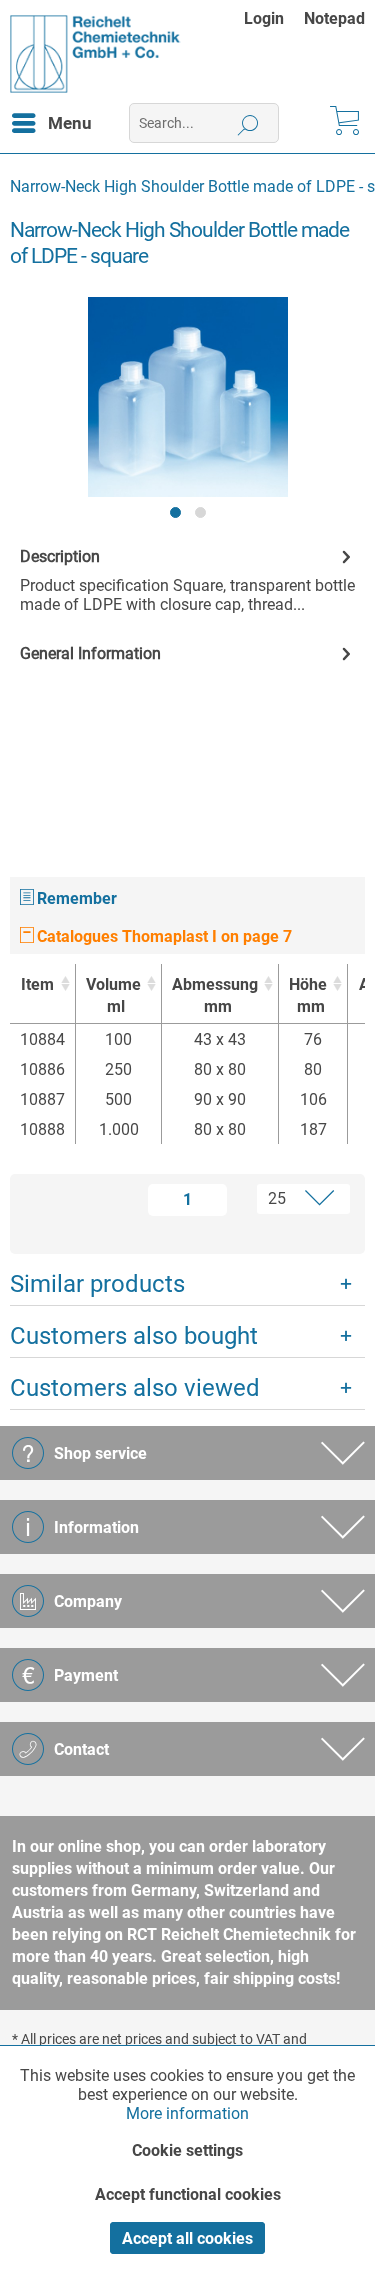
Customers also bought (134, 1336)
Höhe (308, 995)
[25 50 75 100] (293, 1199)
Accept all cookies (187, 2238)
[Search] (248, 123)
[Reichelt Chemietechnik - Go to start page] (95, 54)
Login (264, 18)
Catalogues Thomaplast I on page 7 (162, 936)
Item (37, 984)
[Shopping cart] (343, 123)
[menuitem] (274, 18)
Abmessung (215, 995)
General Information (90, 653)
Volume (113, 995)
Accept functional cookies (188, 2194)
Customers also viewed (135, 1388)
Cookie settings (187, 2150)
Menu (70, 123)
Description (60, 556)
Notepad (334, 18)
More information (187, 2113)
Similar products (97, 1284)
